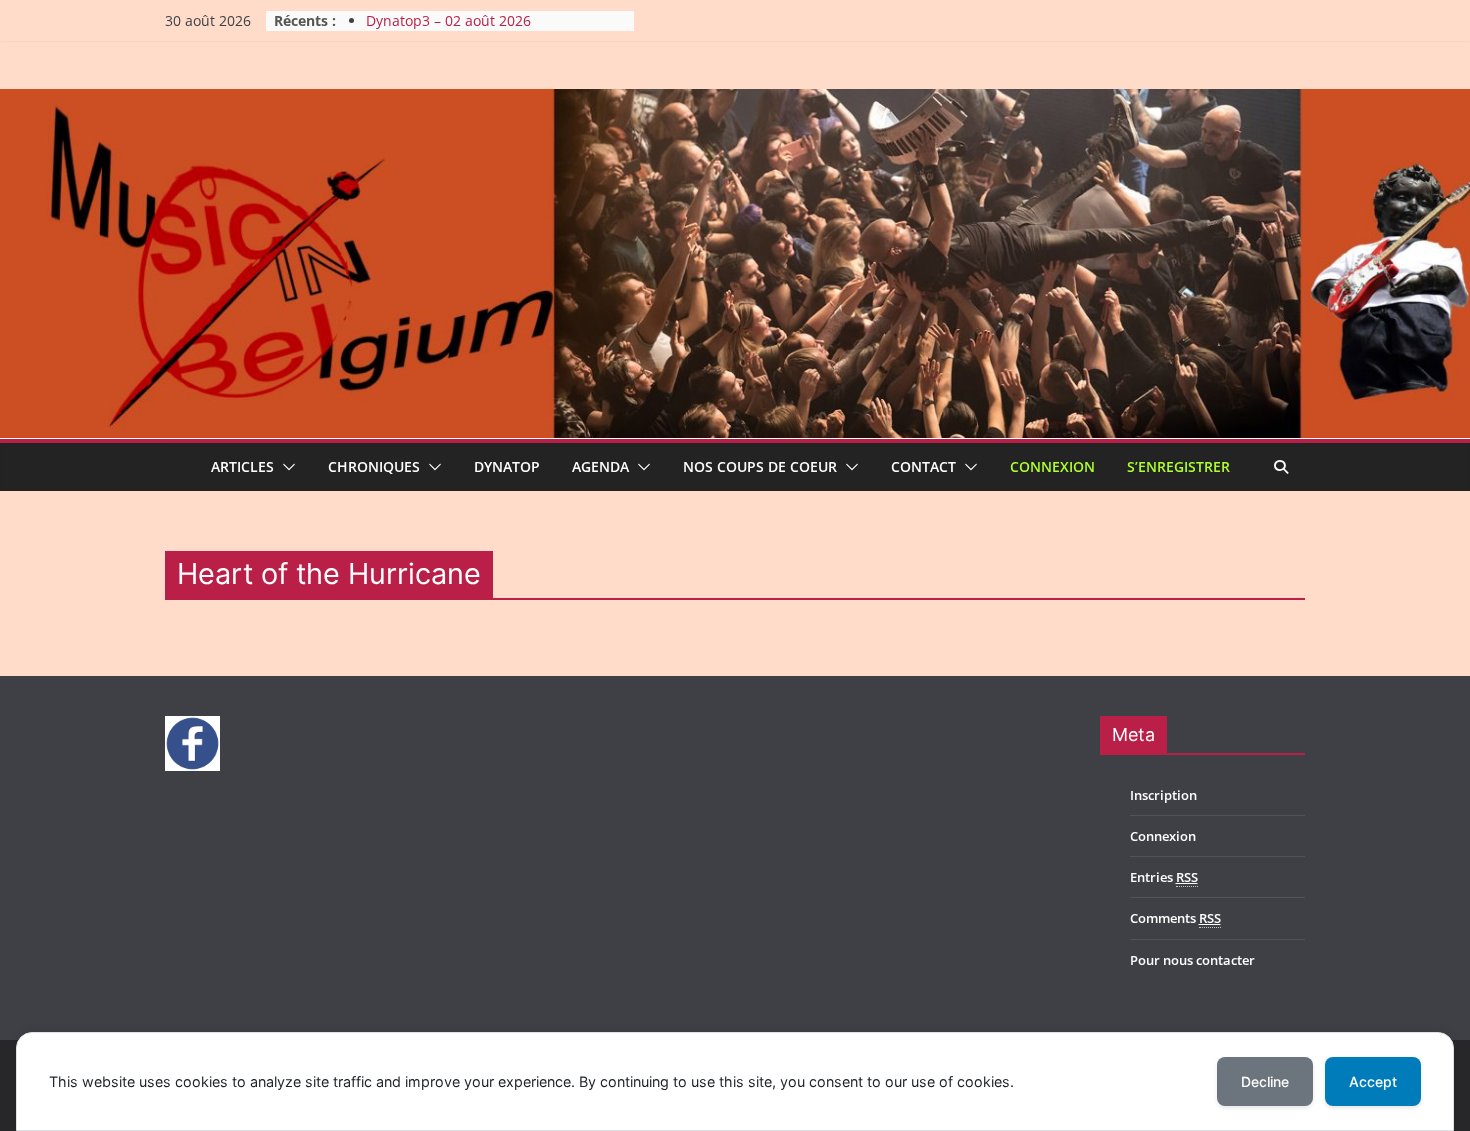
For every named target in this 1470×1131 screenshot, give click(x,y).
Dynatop (507, 466)
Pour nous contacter (1192, 960)
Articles (242, 466)
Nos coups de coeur (760, 466)
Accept (1373, 1081)
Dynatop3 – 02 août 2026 (448, 30)
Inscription (1163, 795)
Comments (1175, 918)
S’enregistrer (1178, 466)
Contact (923, 466)
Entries (1164, 877)
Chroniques (374, 466)
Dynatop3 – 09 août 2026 (448, 10)
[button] (285, 467)
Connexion (1052, 466)
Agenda (600, 466)
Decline (1265, 1081)
